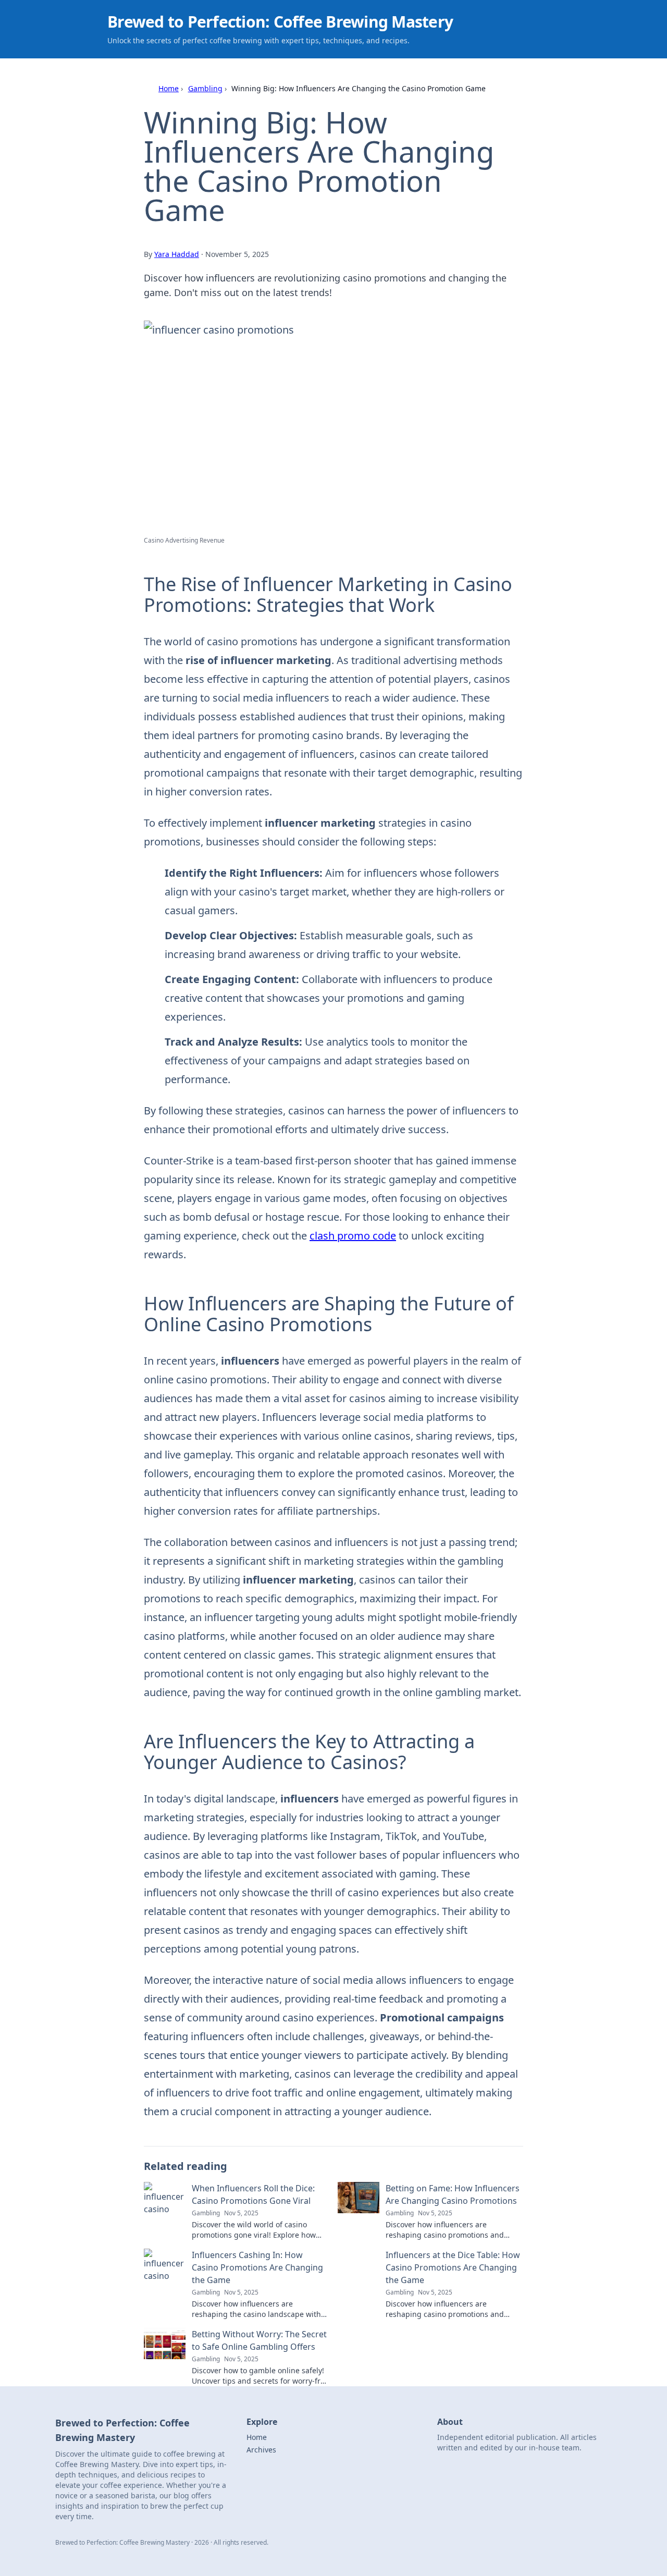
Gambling (205, 88)
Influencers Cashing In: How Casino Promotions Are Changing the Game (257, 2267)
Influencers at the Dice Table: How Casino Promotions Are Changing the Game (453, 2267)
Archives (261, 2450)
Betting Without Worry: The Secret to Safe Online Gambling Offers (259, 2340)
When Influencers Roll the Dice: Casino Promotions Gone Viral (253, 2194)
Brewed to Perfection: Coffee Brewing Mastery (280, 22)
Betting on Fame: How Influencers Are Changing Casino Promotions (453, 2194)
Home (169, 88)
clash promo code (353, 1236)
